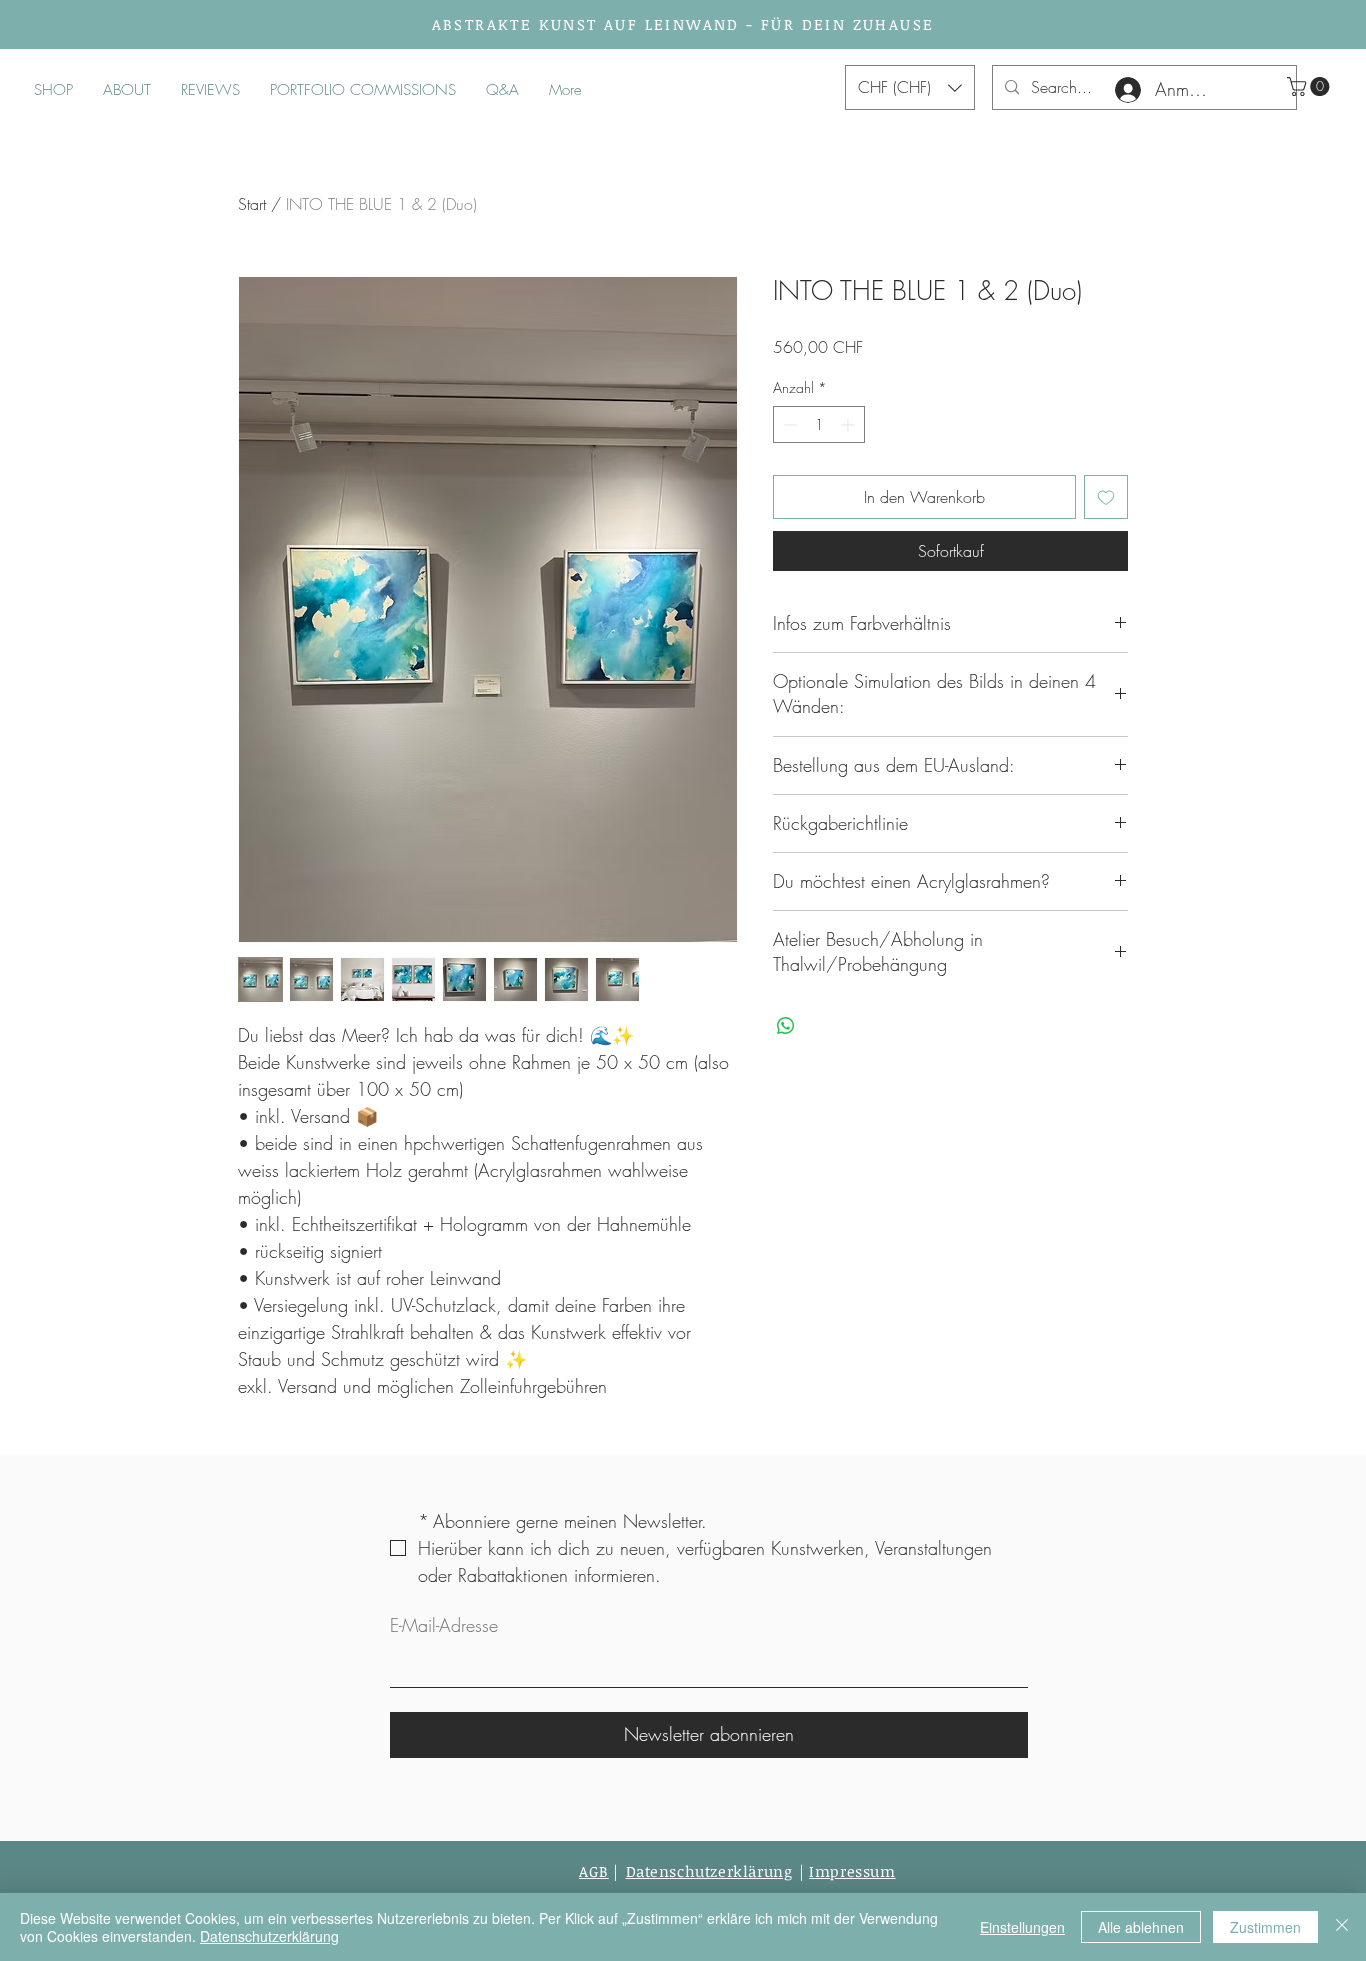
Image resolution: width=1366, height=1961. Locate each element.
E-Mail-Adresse (444, 1625)
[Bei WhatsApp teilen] (786, 1026)
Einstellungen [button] (1022, 1927)
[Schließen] (1342, 1927)
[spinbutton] (819, 424)
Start (252, 204)
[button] (1310, 86)
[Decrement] (788, 424)
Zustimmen (1265, 1927)
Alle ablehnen (1141, 1927)
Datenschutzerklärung (269, 1936)
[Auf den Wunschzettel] (1106, 497)
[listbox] (910, 87)
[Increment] (849, 424)
